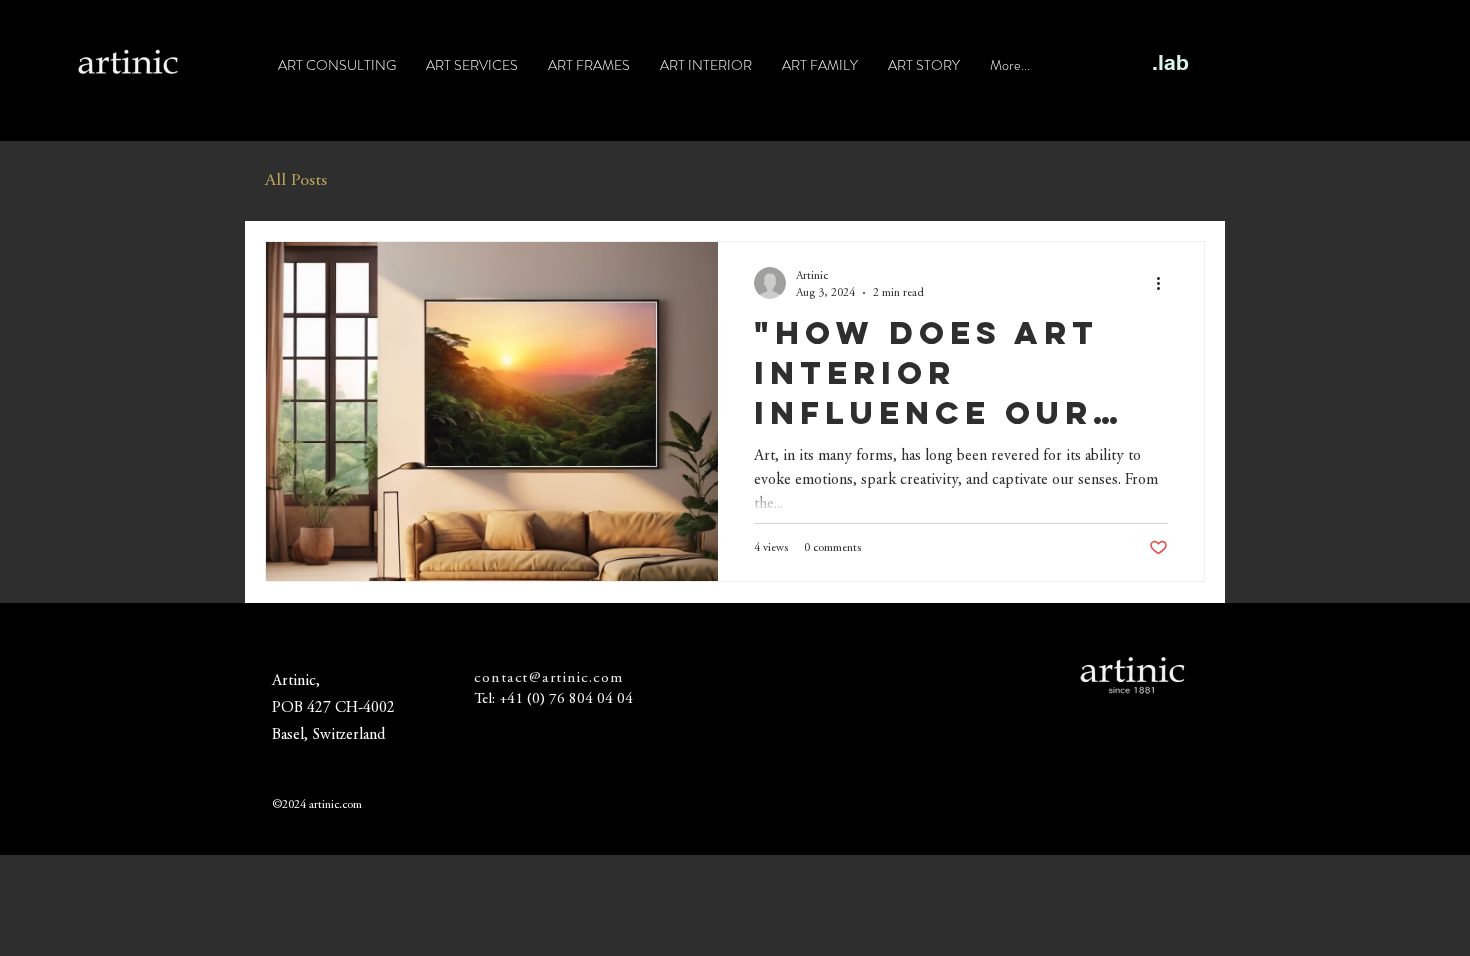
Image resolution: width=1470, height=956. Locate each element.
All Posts (296, 181)
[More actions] (1165, 283)
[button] (1179, 183)
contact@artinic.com (549, 678)
